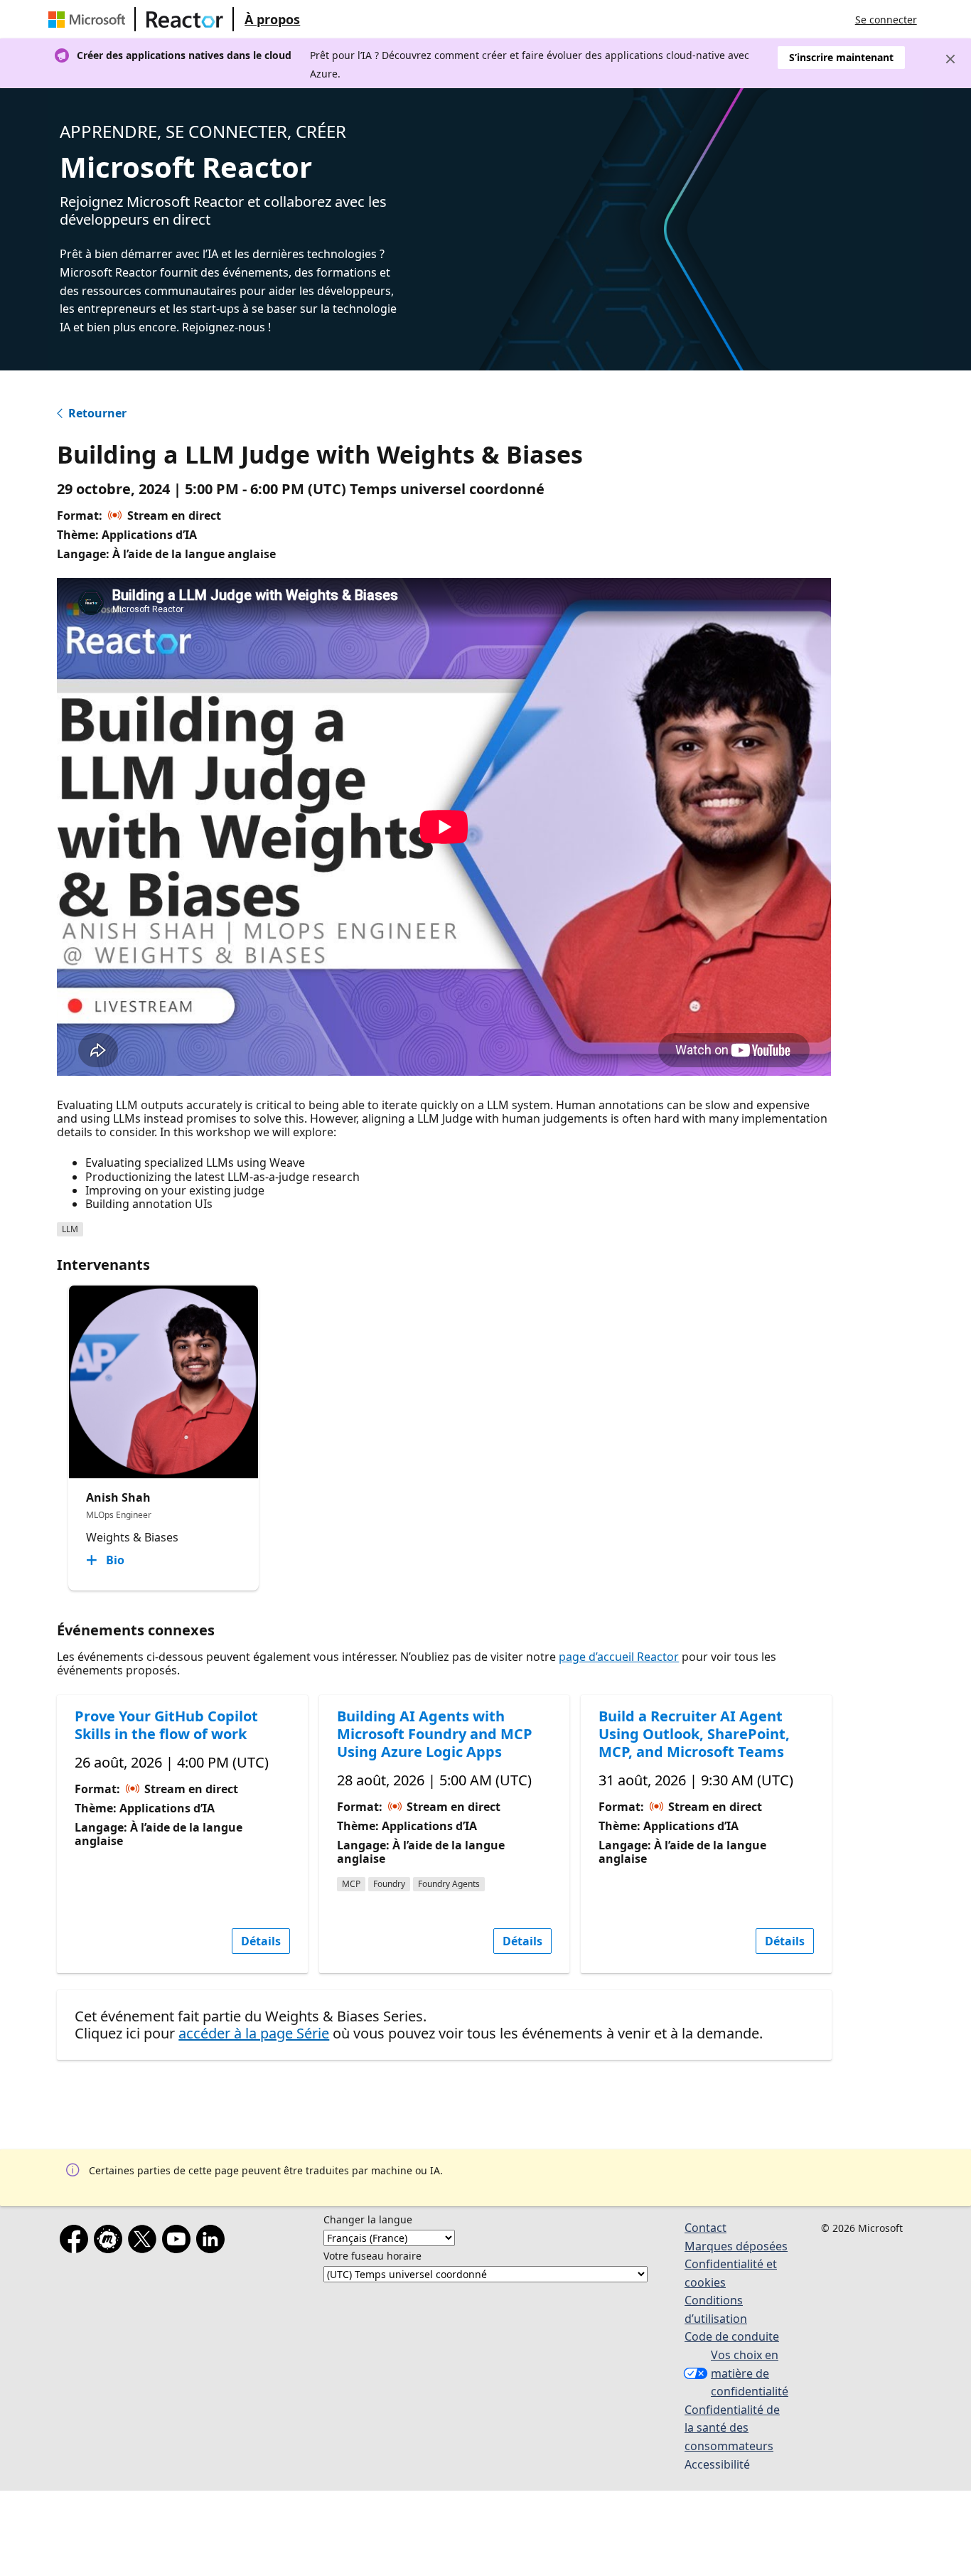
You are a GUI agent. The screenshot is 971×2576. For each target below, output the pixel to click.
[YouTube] (179, 2242)
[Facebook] (77, 2242)
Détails (261, 1941)
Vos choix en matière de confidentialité (750, 2373)
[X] (145, 2242)
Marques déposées (736, 2246)
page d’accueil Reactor (619, 1657)
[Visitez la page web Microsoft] (90, 19)
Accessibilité (717, 2464)
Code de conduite (732, 2336)
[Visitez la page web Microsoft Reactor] (185, 19)
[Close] (950, 59)
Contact (706, 2228)
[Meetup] (111, 2242)
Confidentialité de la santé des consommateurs (732, 2428)
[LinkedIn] (213, 2242)
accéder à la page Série (254, 2033)
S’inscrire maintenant (841, 57)
